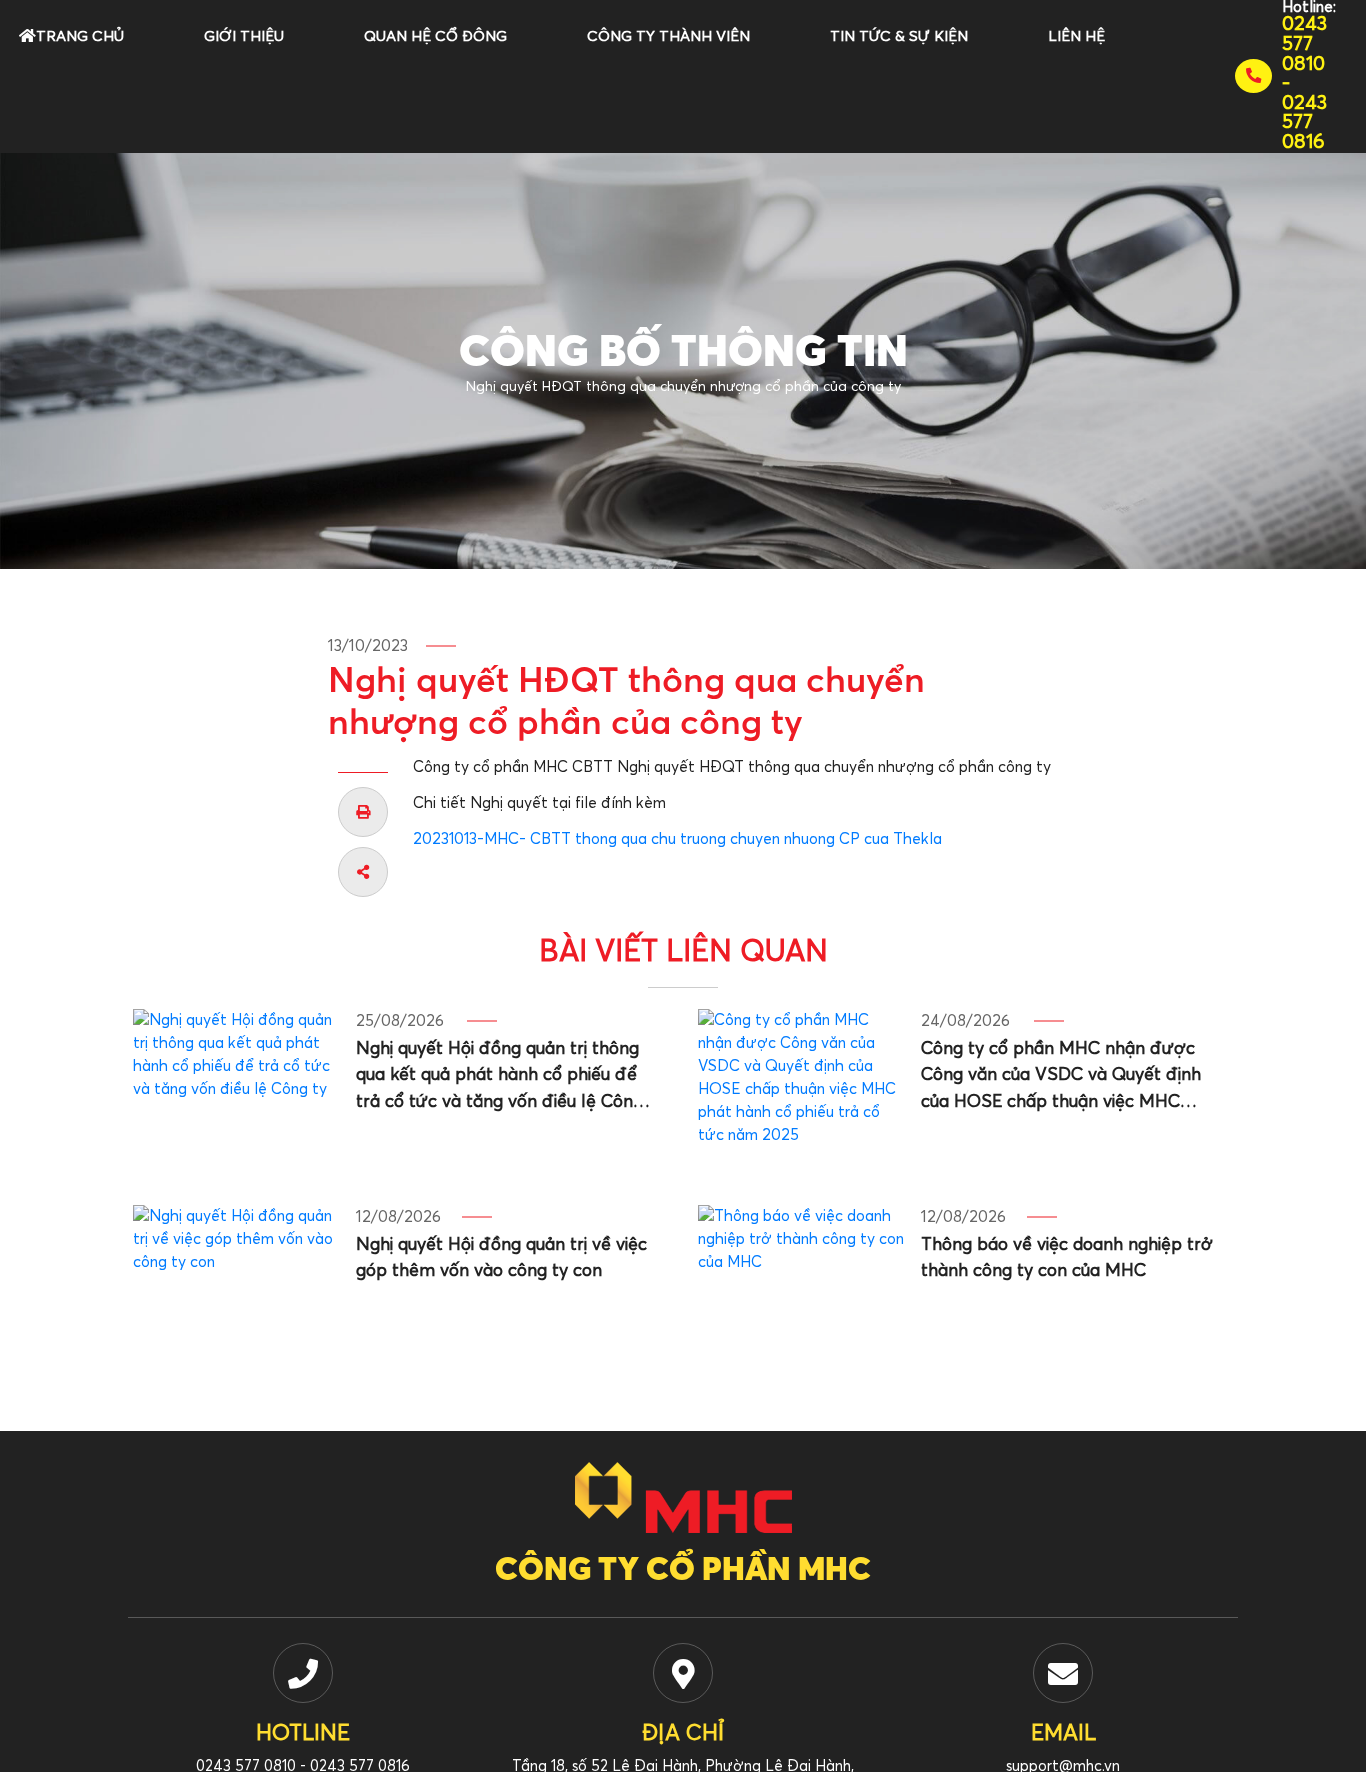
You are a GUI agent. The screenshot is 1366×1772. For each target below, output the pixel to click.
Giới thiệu (244, 36)
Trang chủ (80, 36)
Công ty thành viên (668, 36)
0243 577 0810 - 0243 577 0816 (1304, 83)
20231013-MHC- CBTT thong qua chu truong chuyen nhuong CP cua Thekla (677, 839)
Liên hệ (1076, 36)
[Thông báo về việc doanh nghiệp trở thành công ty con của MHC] (802, 1284)
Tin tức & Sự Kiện (899, 36)
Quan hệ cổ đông (435, 36)
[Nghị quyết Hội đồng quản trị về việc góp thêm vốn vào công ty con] (237, 1284)
